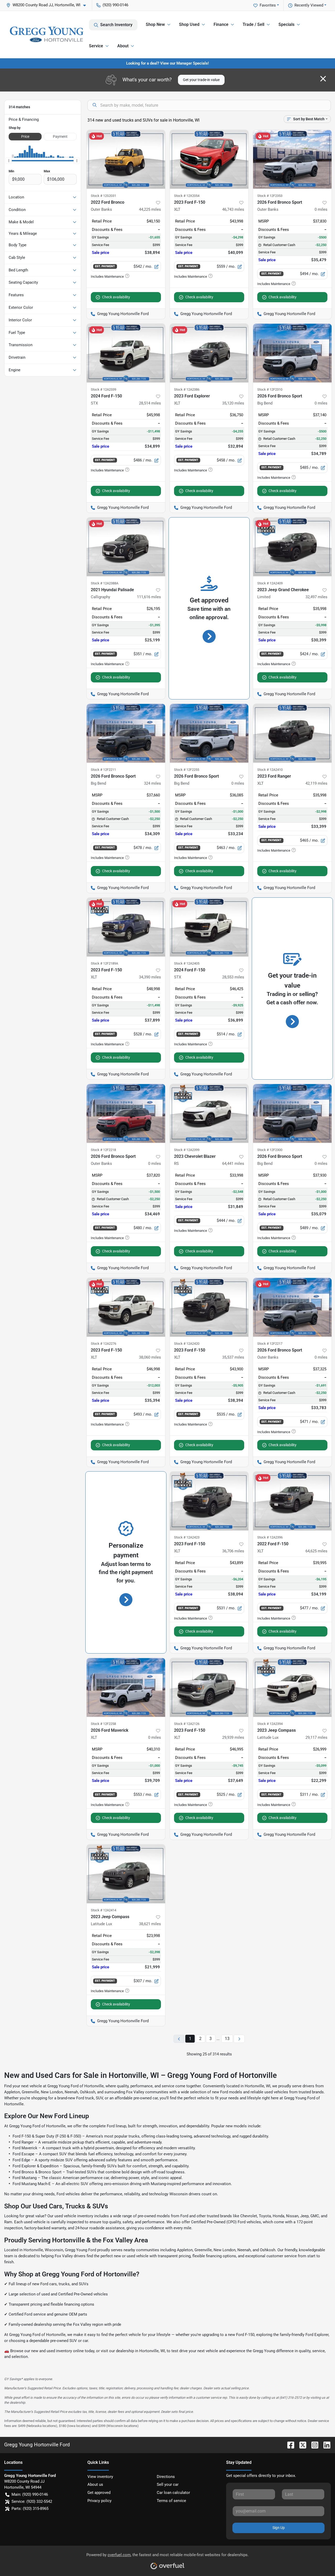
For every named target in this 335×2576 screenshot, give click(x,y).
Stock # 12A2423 (187, 1537)
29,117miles (316, 1737)
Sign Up (279, 2528)
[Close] (323, 79)
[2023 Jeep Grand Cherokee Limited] (292, 547)
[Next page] (239, 2039)
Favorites (268, 5)
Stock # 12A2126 (187, 1724)
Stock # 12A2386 (187, 389)
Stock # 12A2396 (270, 1537)
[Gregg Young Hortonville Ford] (47, 34)
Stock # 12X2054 (187, 196)
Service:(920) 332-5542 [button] (32, 2501)
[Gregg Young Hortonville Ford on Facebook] (289, 2445)
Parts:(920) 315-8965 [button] (30, 2509)
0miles (321, 209)
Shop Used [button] (189, 24)
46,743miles (233, 209)
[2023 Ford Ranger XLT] (292, 733)
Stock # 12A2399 (187, 1150)
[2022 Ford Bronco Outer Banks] (126, 159)
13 (227, 2039)
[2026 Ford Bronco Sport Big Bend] (292, 353)
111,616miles (149, 597)
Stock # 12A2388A (105, 583)
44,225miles (150, 209)
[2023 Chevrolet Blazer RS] (209, 1113)
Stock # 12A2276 (104, 1344)
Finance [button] (221, 24)
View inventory (100, 2477)
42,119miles (316, 783)
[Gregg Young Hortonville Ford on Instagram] (313, 2445)
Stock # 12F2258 (103, 1724)
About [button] (123, 46)
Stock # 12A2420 (187, 1344)
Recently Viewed (309, 5)
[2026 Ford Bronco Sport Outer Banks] (292, 159)
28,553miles (233, 977)
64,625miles (316, 1551)
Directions (166, 2477)
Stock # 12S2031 (104, 196)
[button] (48, 5)
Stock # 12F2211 (103, 770)
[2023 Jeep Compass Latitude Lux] (292, 1687)
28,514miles (150, 403)
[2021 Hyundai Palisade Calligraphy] (126, 547)
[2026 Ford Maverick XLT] (126, 1687)
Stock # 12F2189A (104, 963)
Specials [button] (286, 24)
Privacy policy (99, 2501)
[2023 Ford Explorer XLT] (209, 353)
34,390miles (150, 977)
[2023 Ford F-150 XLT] (209, 159)
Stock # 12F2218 (103, 1150)
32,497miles (316, 597)
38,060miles (150, 1357)
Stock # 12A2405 (187, 963)
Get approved (99, 2493)
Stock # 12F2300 (270, 1150)
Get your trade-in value (201, 80)
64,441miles (233, 1164)
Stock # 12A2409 (270, 583)
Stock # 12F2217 (270, 1344)
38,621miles (150, 1924)
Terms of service (171, 2501)
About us (95, 2484)
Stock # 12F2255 (187, 770)
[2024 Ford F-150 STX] (126, 353)
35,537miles (233, 1357)
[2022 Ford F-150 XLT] (292, 1501)
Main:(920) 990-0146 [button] (30, 2494)
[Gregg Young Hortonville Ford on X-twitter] (301, 2445)
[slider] (9, 161)
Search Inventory (116, 25)
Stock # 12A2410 (270, 770)
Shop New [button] (155, 24)
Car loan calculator (173, 2493)
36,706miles (233, 1551)
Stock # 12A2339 (104, 389)
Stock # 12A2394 (270, 1724)
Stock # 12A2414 (104, 1910)
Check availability (116, 297)
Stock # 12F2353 (270, 196)
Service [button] (96, 46)
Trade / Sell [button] (253, 24)
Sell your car (168, 2484)
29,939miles (233, 1737)
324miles (152, 783)
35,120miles (233, 403)
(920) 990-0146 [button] (115, 5)
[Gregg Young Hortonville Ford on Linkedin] (325, 2445)
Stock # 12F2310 (270, 389)
